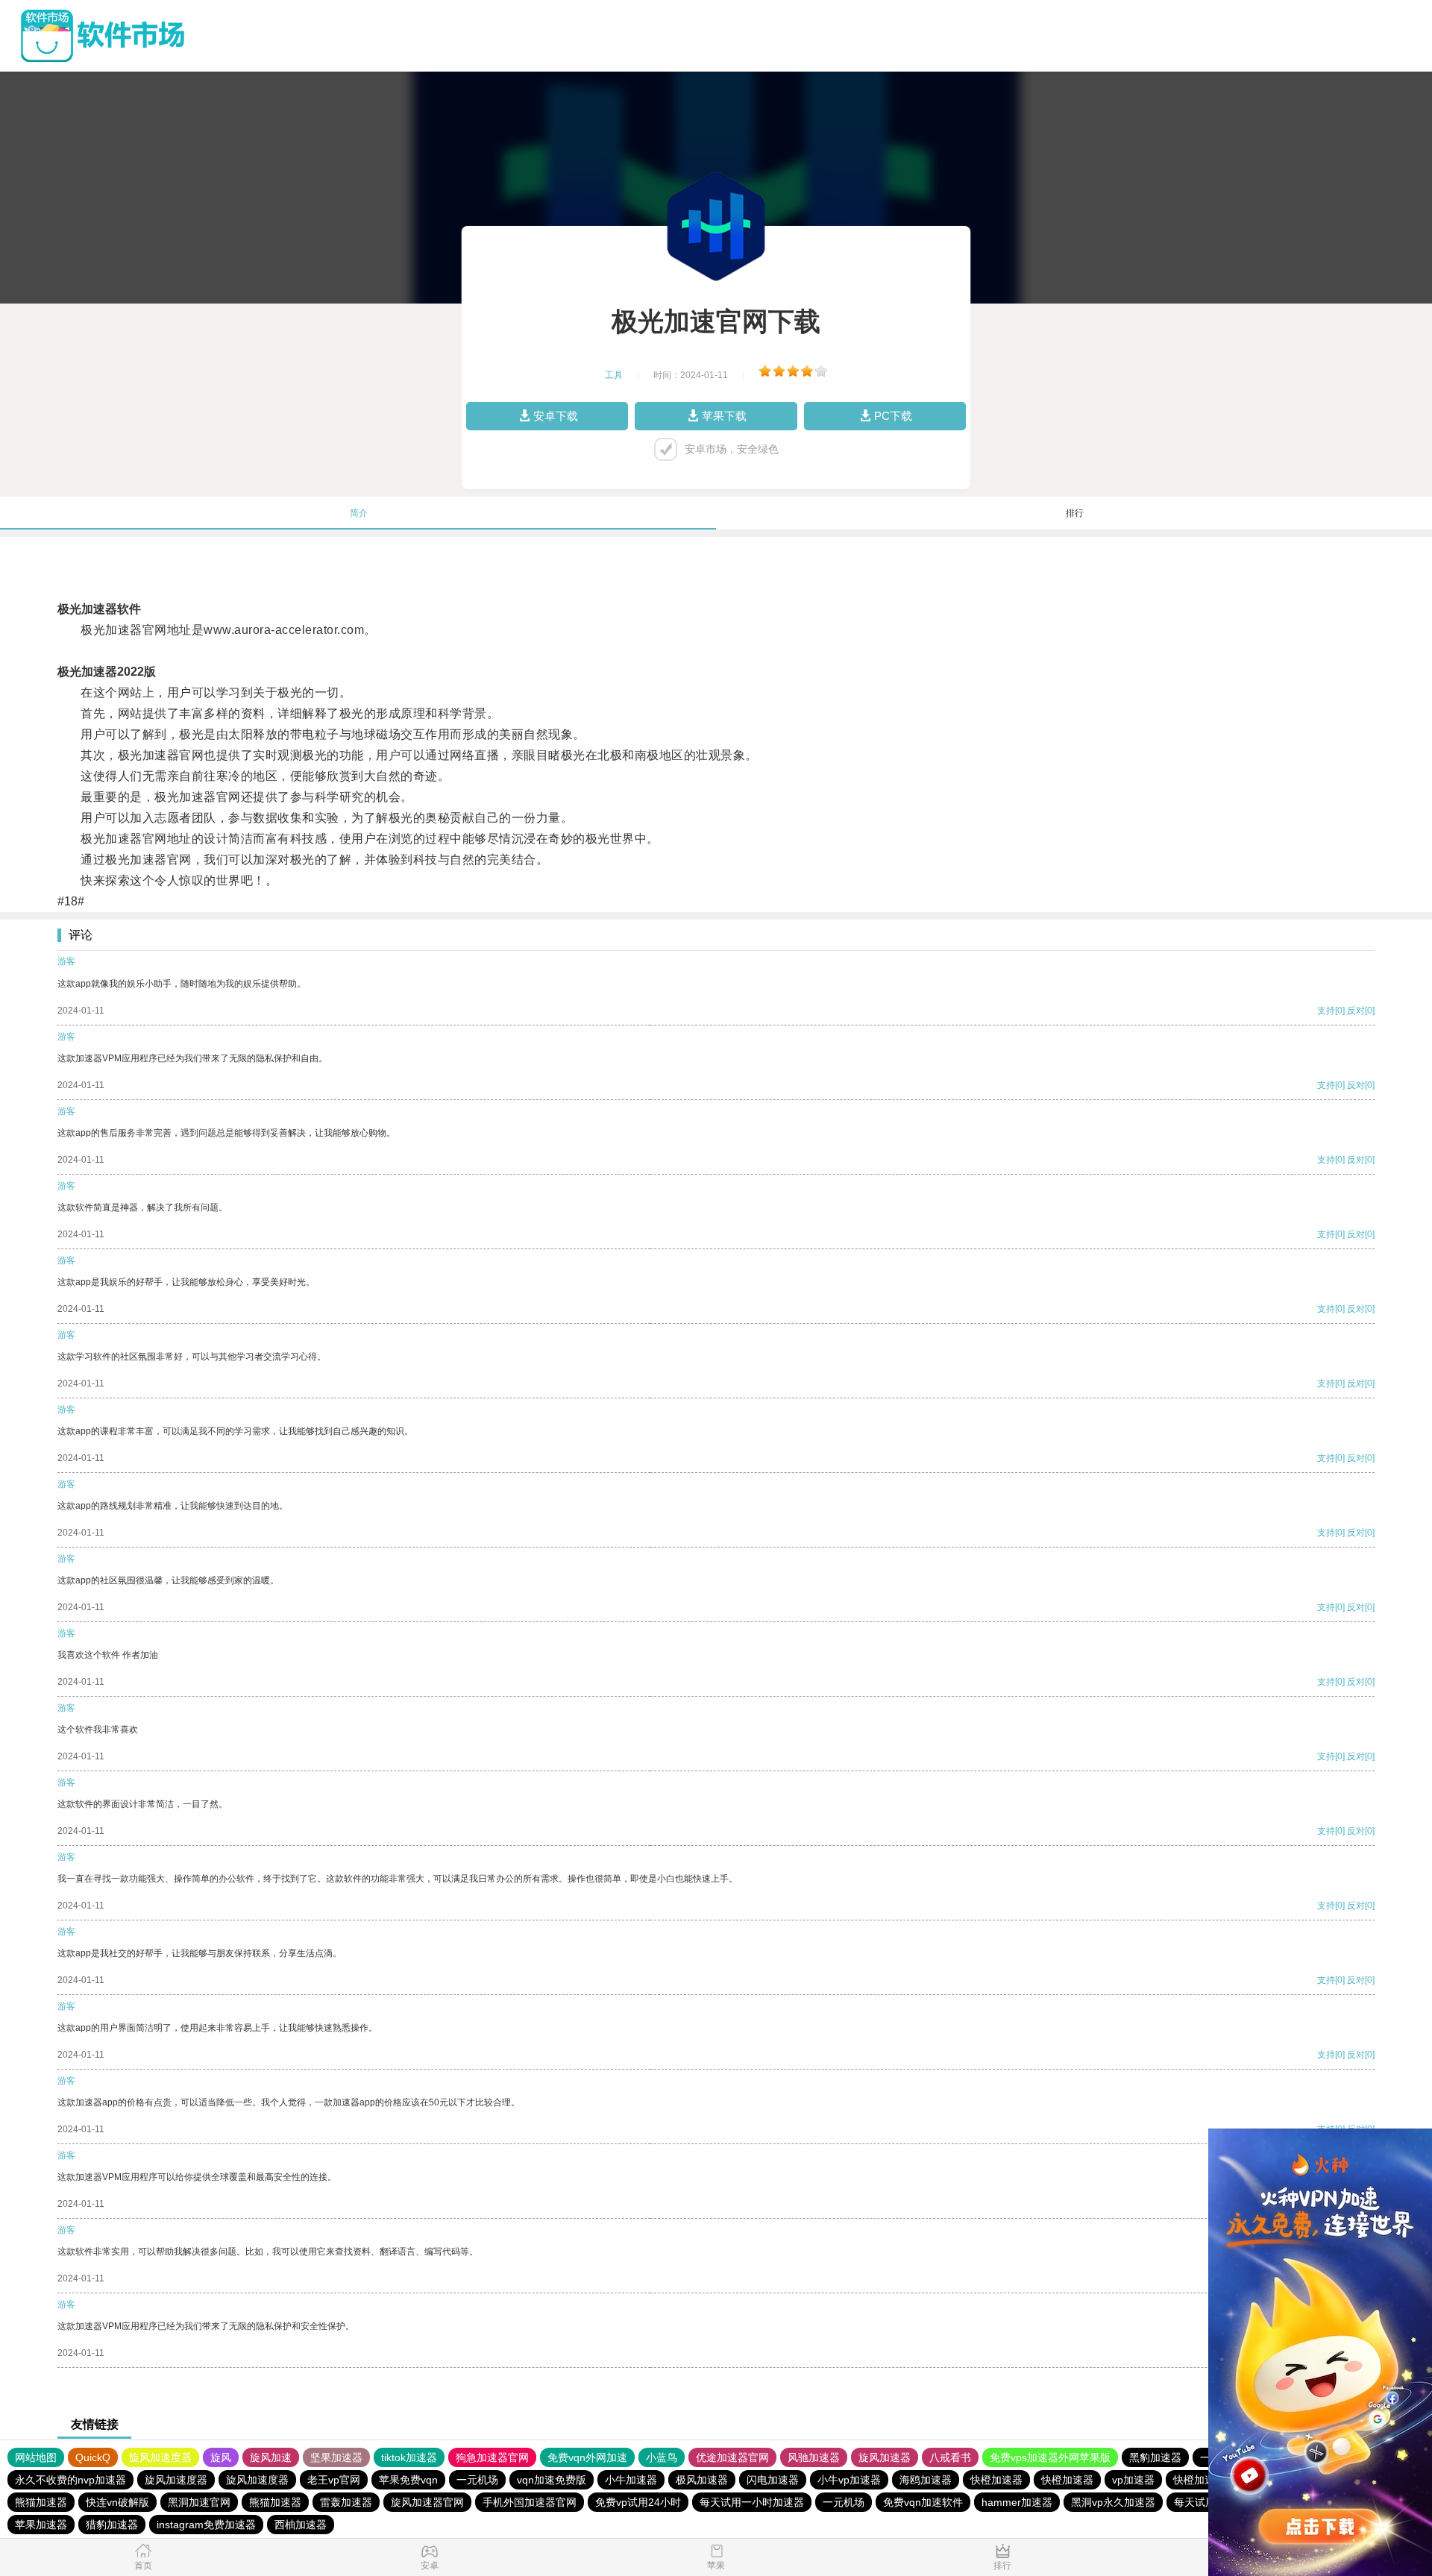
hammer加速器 (1017, 2502)
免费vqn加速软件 (923, 2502)
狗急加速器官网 (492, 2457)
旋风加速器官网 (427, 2502)
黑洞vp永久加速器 (1113, 2502)
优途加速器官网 (732, 2457)
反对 (1356, 1011)
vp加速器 (1133, 2480)
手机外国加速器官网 (530, 2502)
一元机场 (477, 2480)
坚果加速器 (336, 2457)
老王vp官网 (334, 2480)
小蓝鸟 (662, 2457)
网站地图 (36, 2457)
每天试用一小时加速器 (752, 2502)
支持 (1326, 1011)
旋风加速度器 (160, 2457)
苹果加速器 (41, 2525)
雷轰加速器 (346, 2502)
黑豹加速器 (1155, 2457)
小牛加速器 (631, 2480)
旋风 (221, 2457)
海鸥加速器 (926, 2480)
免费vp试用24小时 (638, 2502)
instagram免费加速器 (206, 2525)
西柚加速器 (301, 2525)
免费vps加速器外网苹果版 (1050, 2457)
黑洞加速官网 (199, 2502)
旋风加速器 (885, 2457)
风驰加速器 (814, 2457)
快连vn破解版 (117, 2502)
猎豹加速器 (112, 2525)
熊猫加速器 (41, 2502)
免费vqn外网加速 (587, 2457)
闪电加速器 (773, 2480)
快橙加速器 (996, 2480)
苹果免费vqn (408, 2480)
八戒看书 (950, 2457)
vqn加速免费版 (552, 2480)
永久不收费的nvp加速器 (70, 2480)
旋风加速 (271, 2457)
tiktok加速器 (409, 2457)
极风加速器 (702, 2480)
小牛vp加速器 (849, 2480)
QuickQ (93, 2457)
